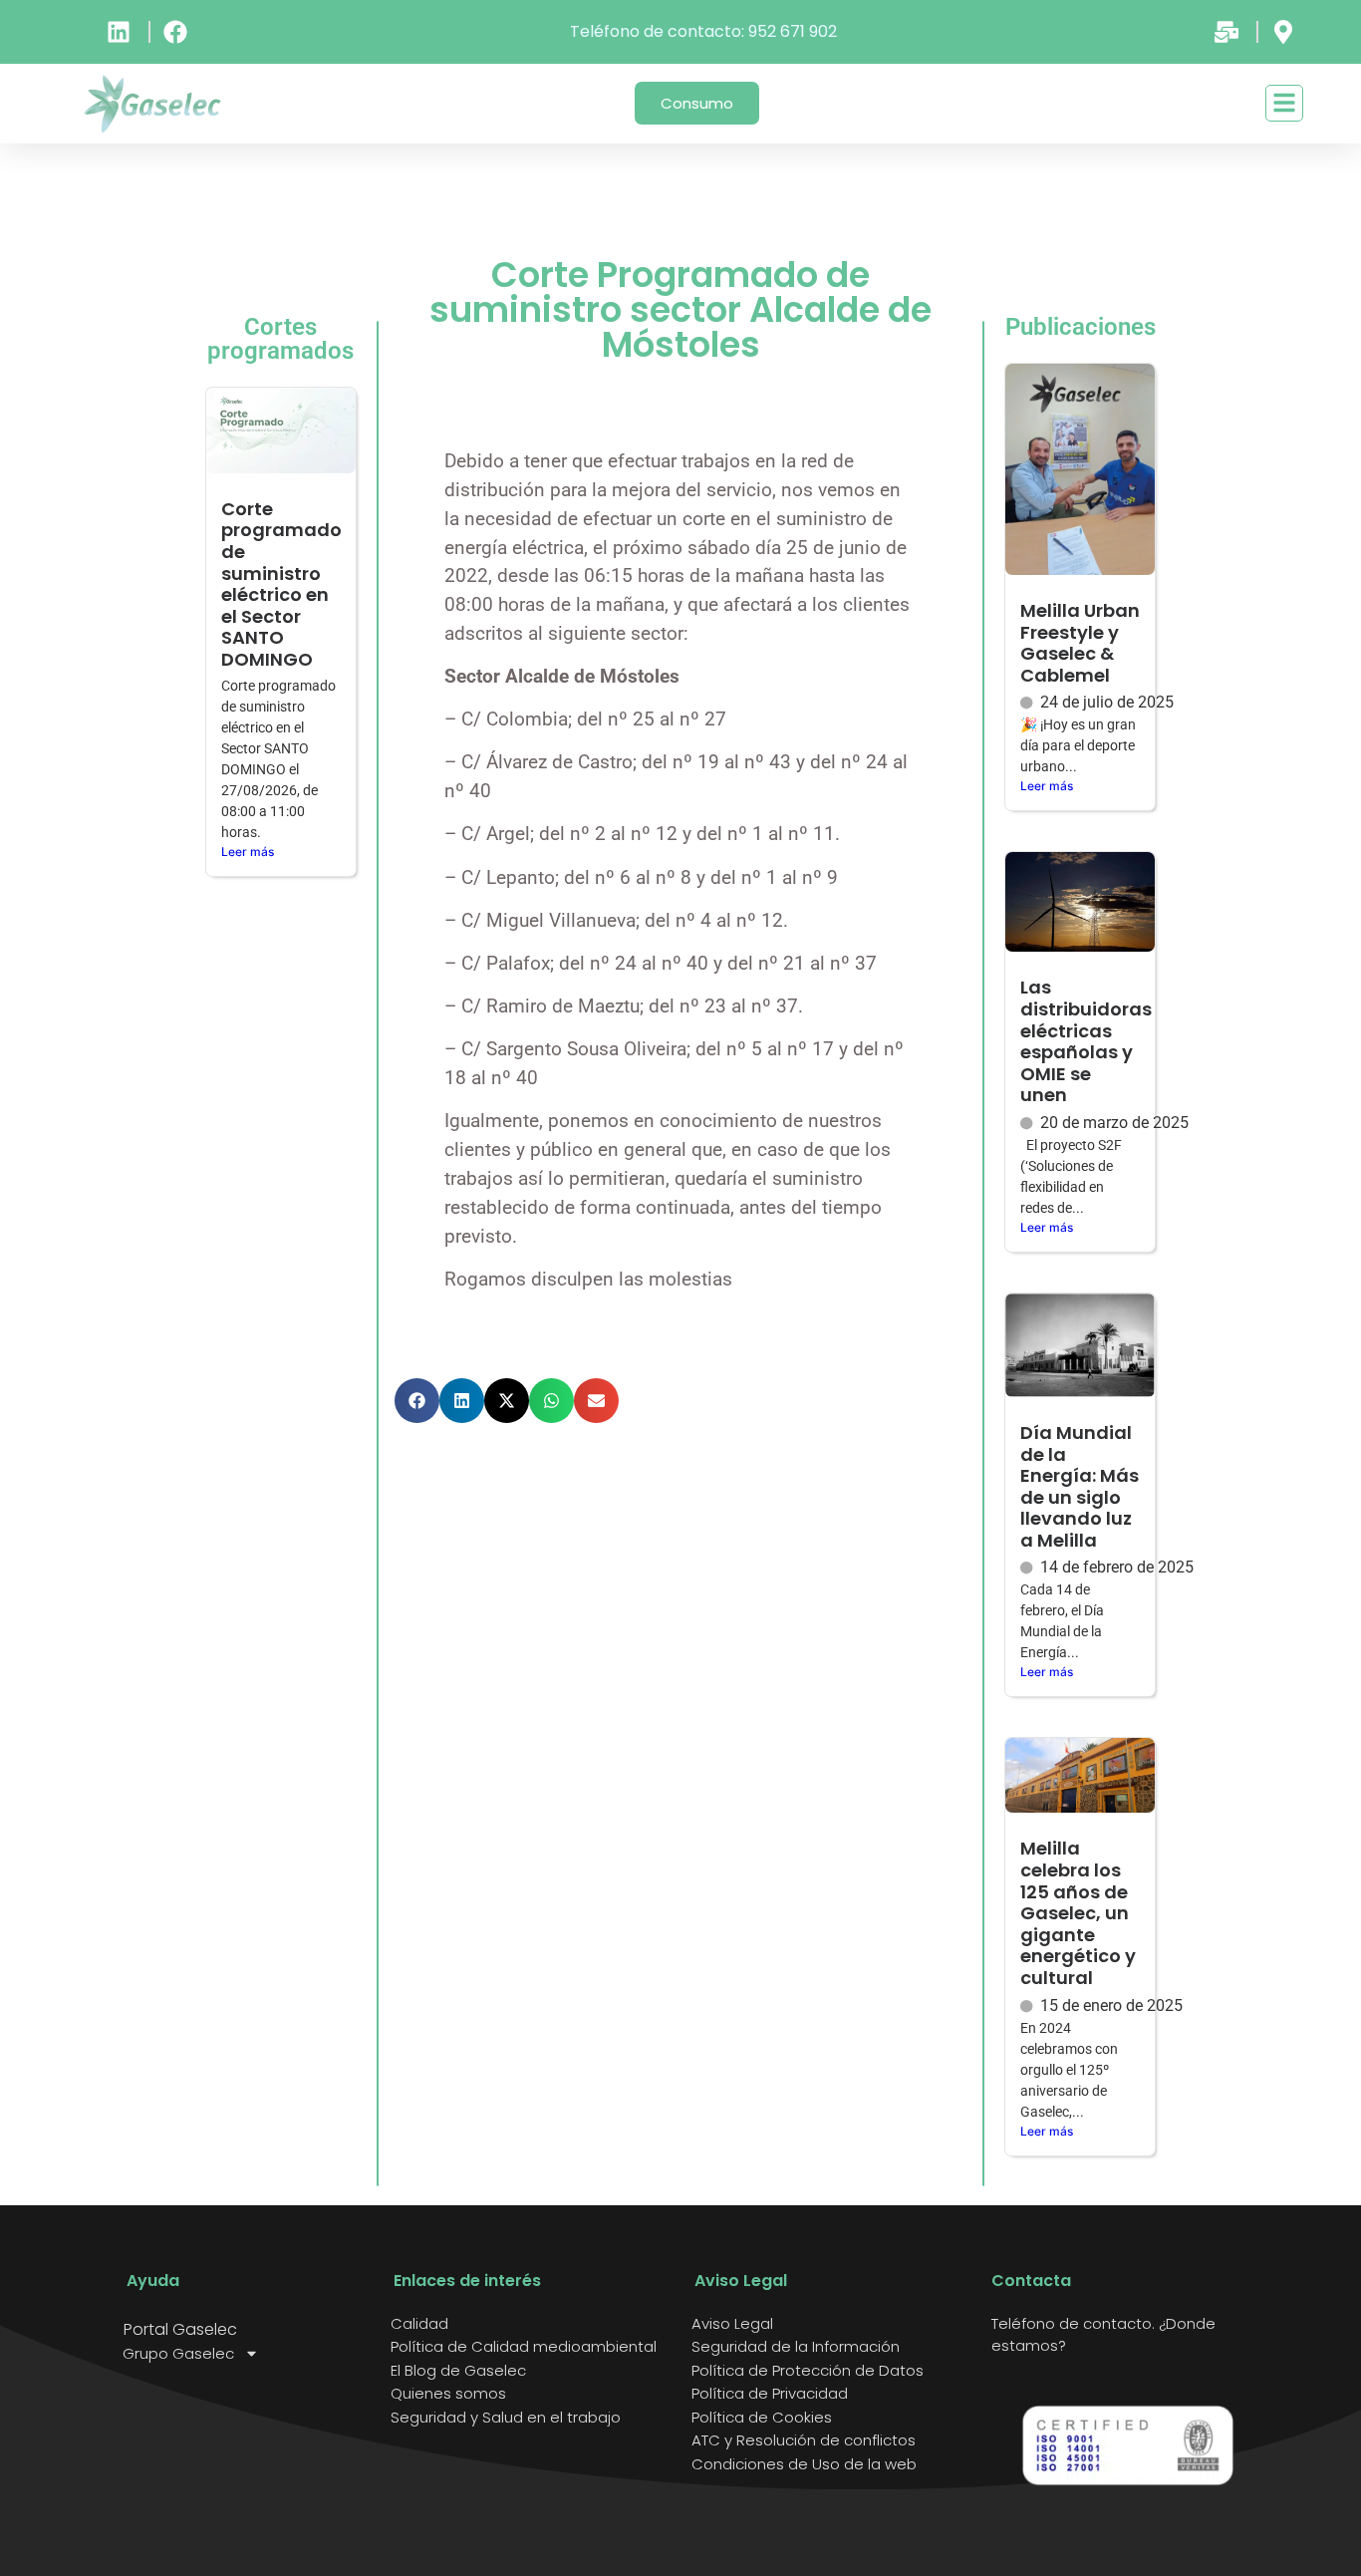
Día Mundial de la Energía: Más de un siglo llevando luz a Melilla (1080, 1486)
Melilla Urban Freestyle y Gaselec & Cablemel (1080, 643)
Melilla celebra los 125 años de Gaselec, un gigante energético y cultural (1078, 1913)
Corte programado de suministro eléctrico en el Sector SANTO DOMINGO (281, 584)
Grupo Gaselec (178, 2354)
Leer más (248, 852)
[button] (417, 1401)
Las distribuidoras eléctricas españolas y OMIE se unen (1086, 1041)
